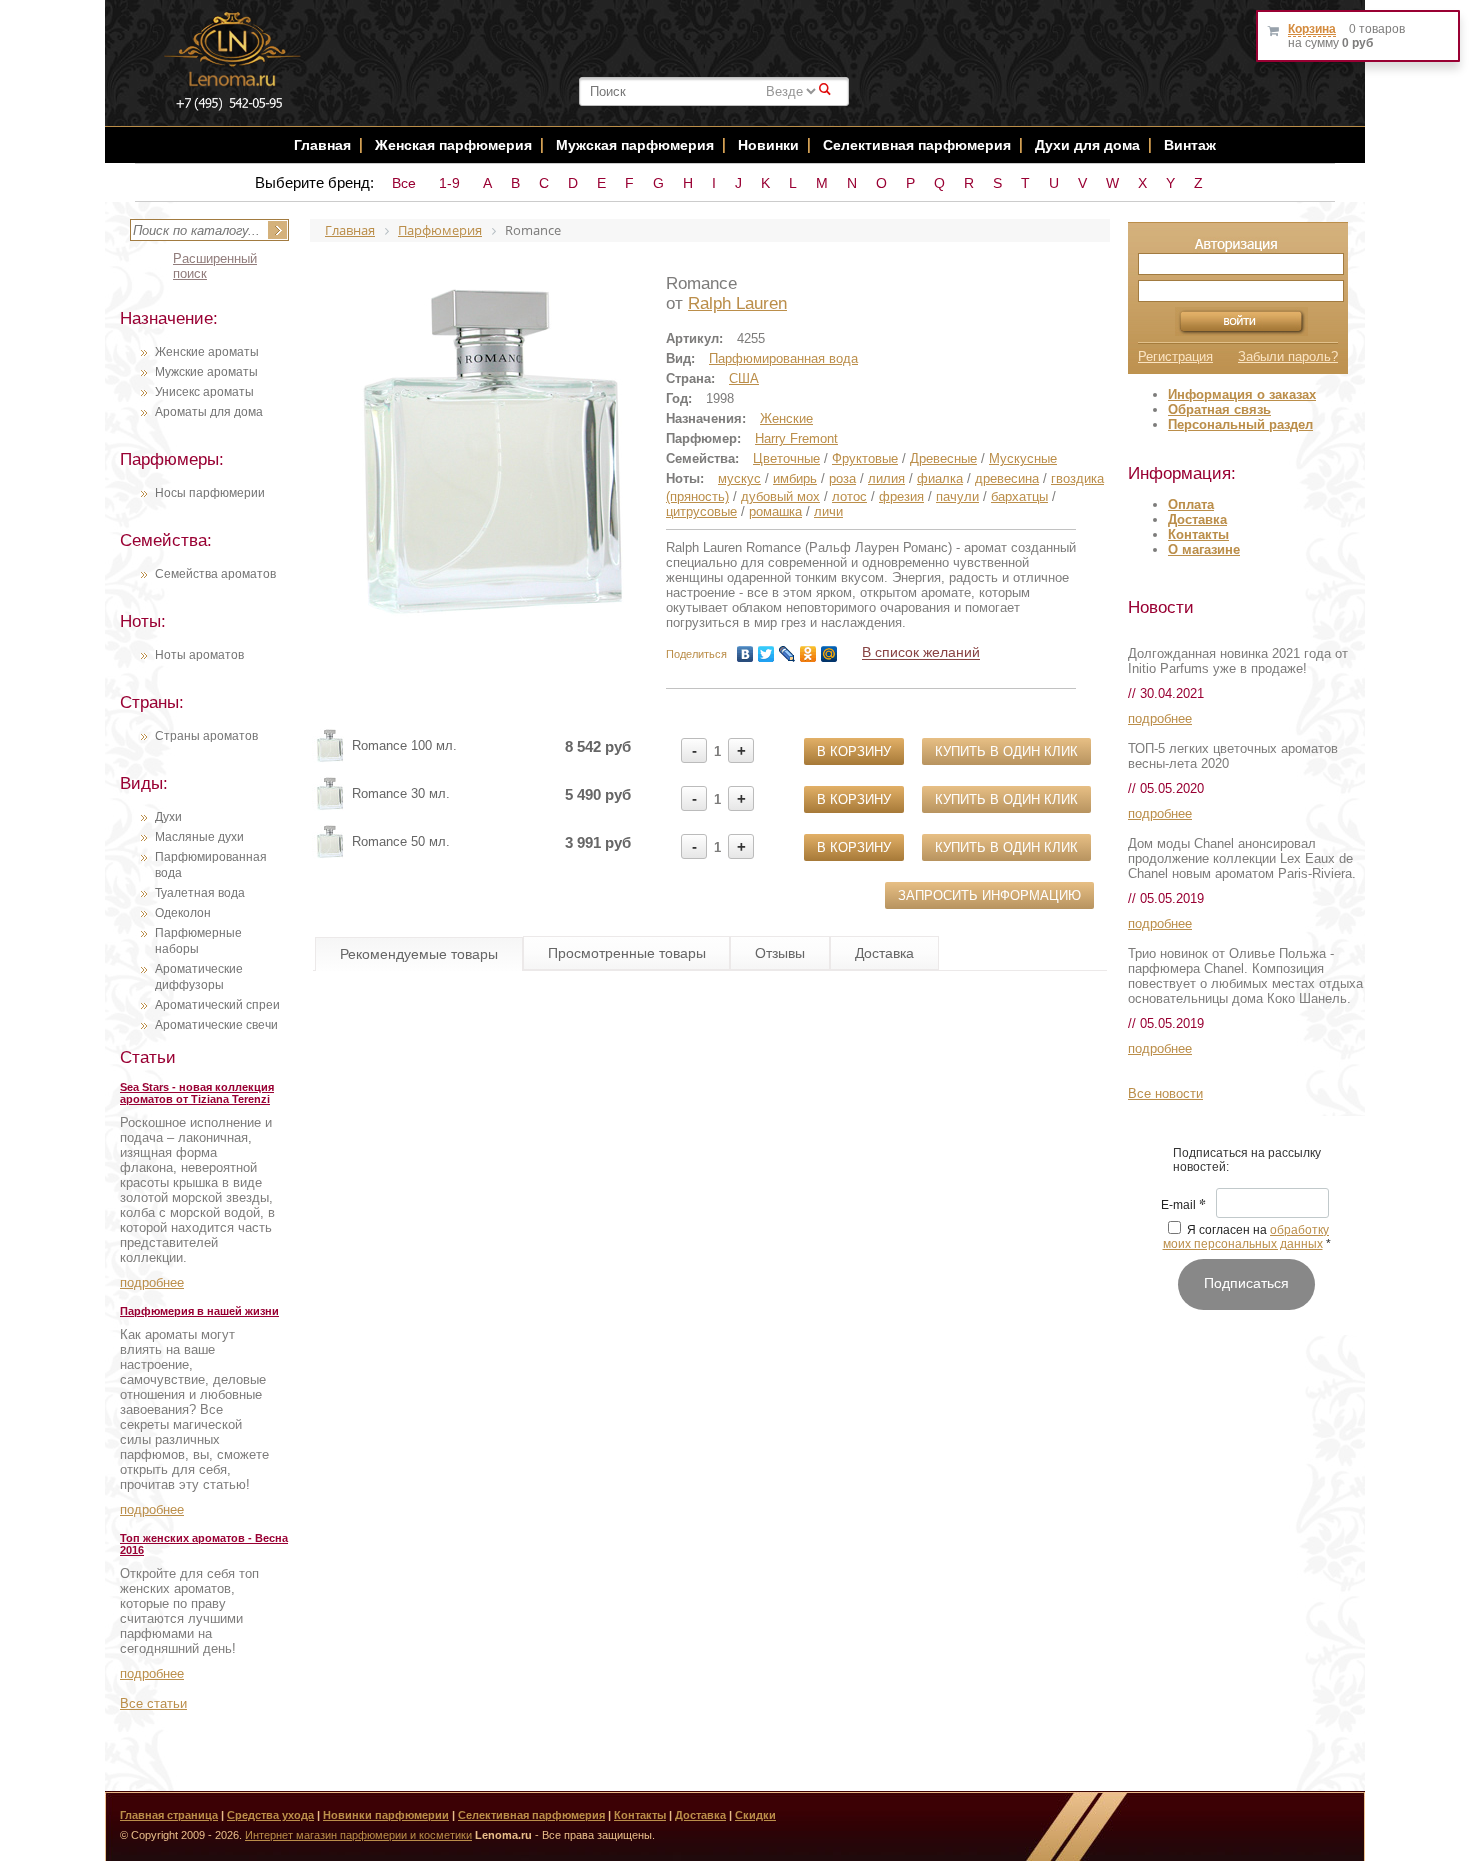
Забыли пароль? (1288, 356)
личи (828, 511)
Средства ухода (270, 1815)
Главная (322, 145)
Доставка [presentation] (884, 953)
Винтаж (1190, 145)
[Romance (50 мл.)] (329, 854)
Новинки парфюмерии (386, 1815)
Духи (168, 817)
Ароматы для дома (209, 412)
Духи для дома (1087, 145)
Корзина (1312, 29)
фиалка (940, 478)
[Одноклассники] (808, 654)
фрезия (901, 496)
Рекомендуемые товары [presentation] (419, 954)
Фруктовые (865, 458)
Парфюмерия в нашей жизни (199, 1311)
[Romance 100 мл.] (329, 758)
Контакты (1198, 534)
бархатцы (1019, 496)
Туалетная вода (200, 893)
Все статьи (153, 1703)
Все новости (1165, 1093)
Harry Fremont (796, 438)
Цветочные (786, 458)
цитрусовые (701, 511)
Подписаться (1246, 1283)
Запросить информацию (989, 895)
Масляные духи (199, 837)
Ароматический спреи (217, 1005)
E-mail (1183, 1206)
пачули (957, 496)
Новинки (770, 145)
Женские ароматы (207, 352)
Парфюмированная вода (783, 358)
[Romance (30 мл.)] (329, 806)
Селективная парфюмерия (917, 145)
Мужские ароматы (206, 372)
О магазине (1204, 549)
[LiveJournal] (787, 654)
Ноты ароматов (199, 655)
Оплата (1191, 504)
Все (404, 183)
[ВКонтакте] (745, 654)
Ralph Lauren (737, 303)
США (744, 378)
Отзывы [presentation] (780, 953)
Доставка (1197, 519)
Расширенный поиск (215, 266)
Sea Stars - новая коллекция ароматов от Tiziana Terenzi (197, 1093)
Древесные (943, 458)
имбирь (795, 478)
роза (842, 478)
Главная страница (169, 1815)
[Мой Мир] (829, 654)
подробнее (152, 1282)
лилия (886, 478)
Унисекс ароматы (204, 392)
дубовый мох (780, 496)
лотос (849, 496)
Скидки (755, 1815)
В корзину (854, 751)
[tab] (419, 954)
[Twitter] (766, 654)
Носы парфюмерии (210, 493)
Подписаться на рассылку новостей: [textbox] (1247, 1160)
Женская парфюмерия (453, 145)
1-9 (449, 183)
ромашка (775, 511)
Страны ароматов (206, 736)
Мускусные (1023, 458)
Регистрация (1175, 356)
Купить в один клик (1006, 751)
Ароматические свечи (216, 1025)
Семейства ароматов (215, 574)
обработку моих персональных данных (1246, 1237)
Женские (786, 418)
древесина (1007, 478)
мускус (739, 478)
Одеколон (183, 913)
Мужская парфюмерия (635, 145)
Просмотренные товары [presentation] (627, 953)
